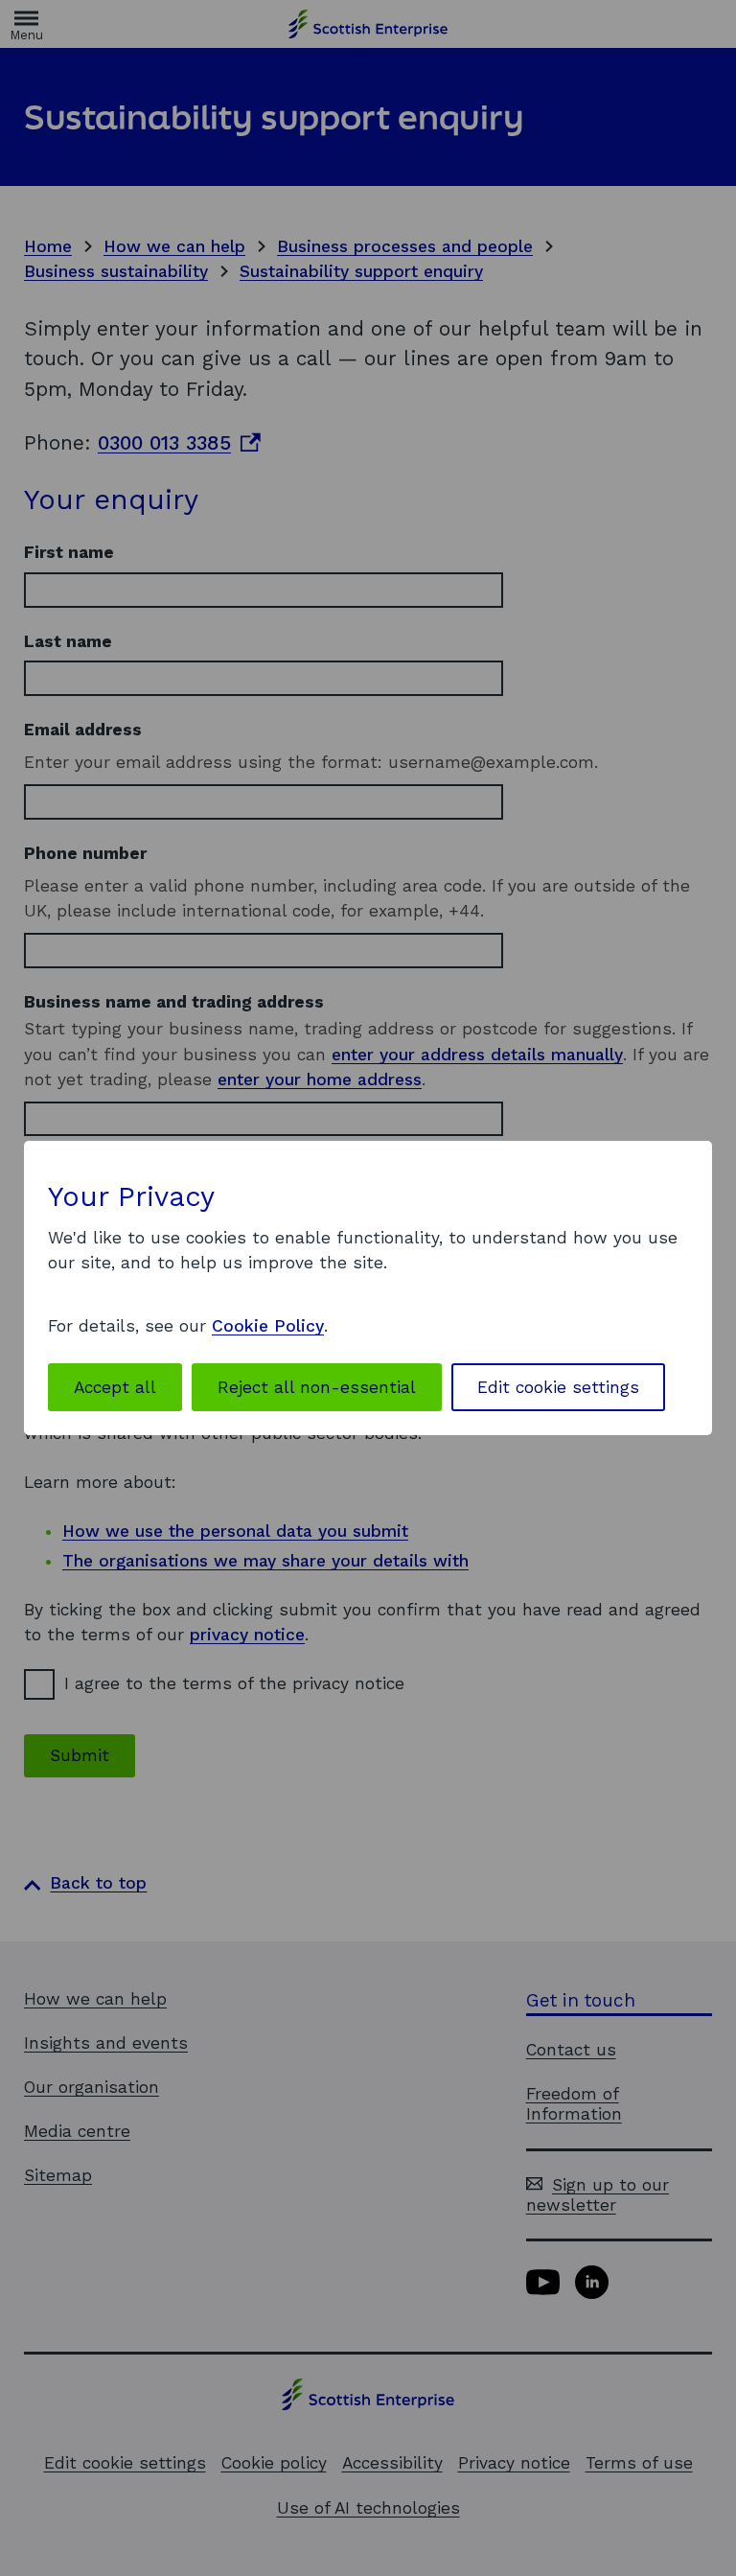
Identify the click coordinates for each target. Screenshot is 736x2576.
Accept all (115, 1387)
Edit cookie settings (558, 1387)
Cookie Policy (268, 1326)
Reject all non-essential (317, 1387)
